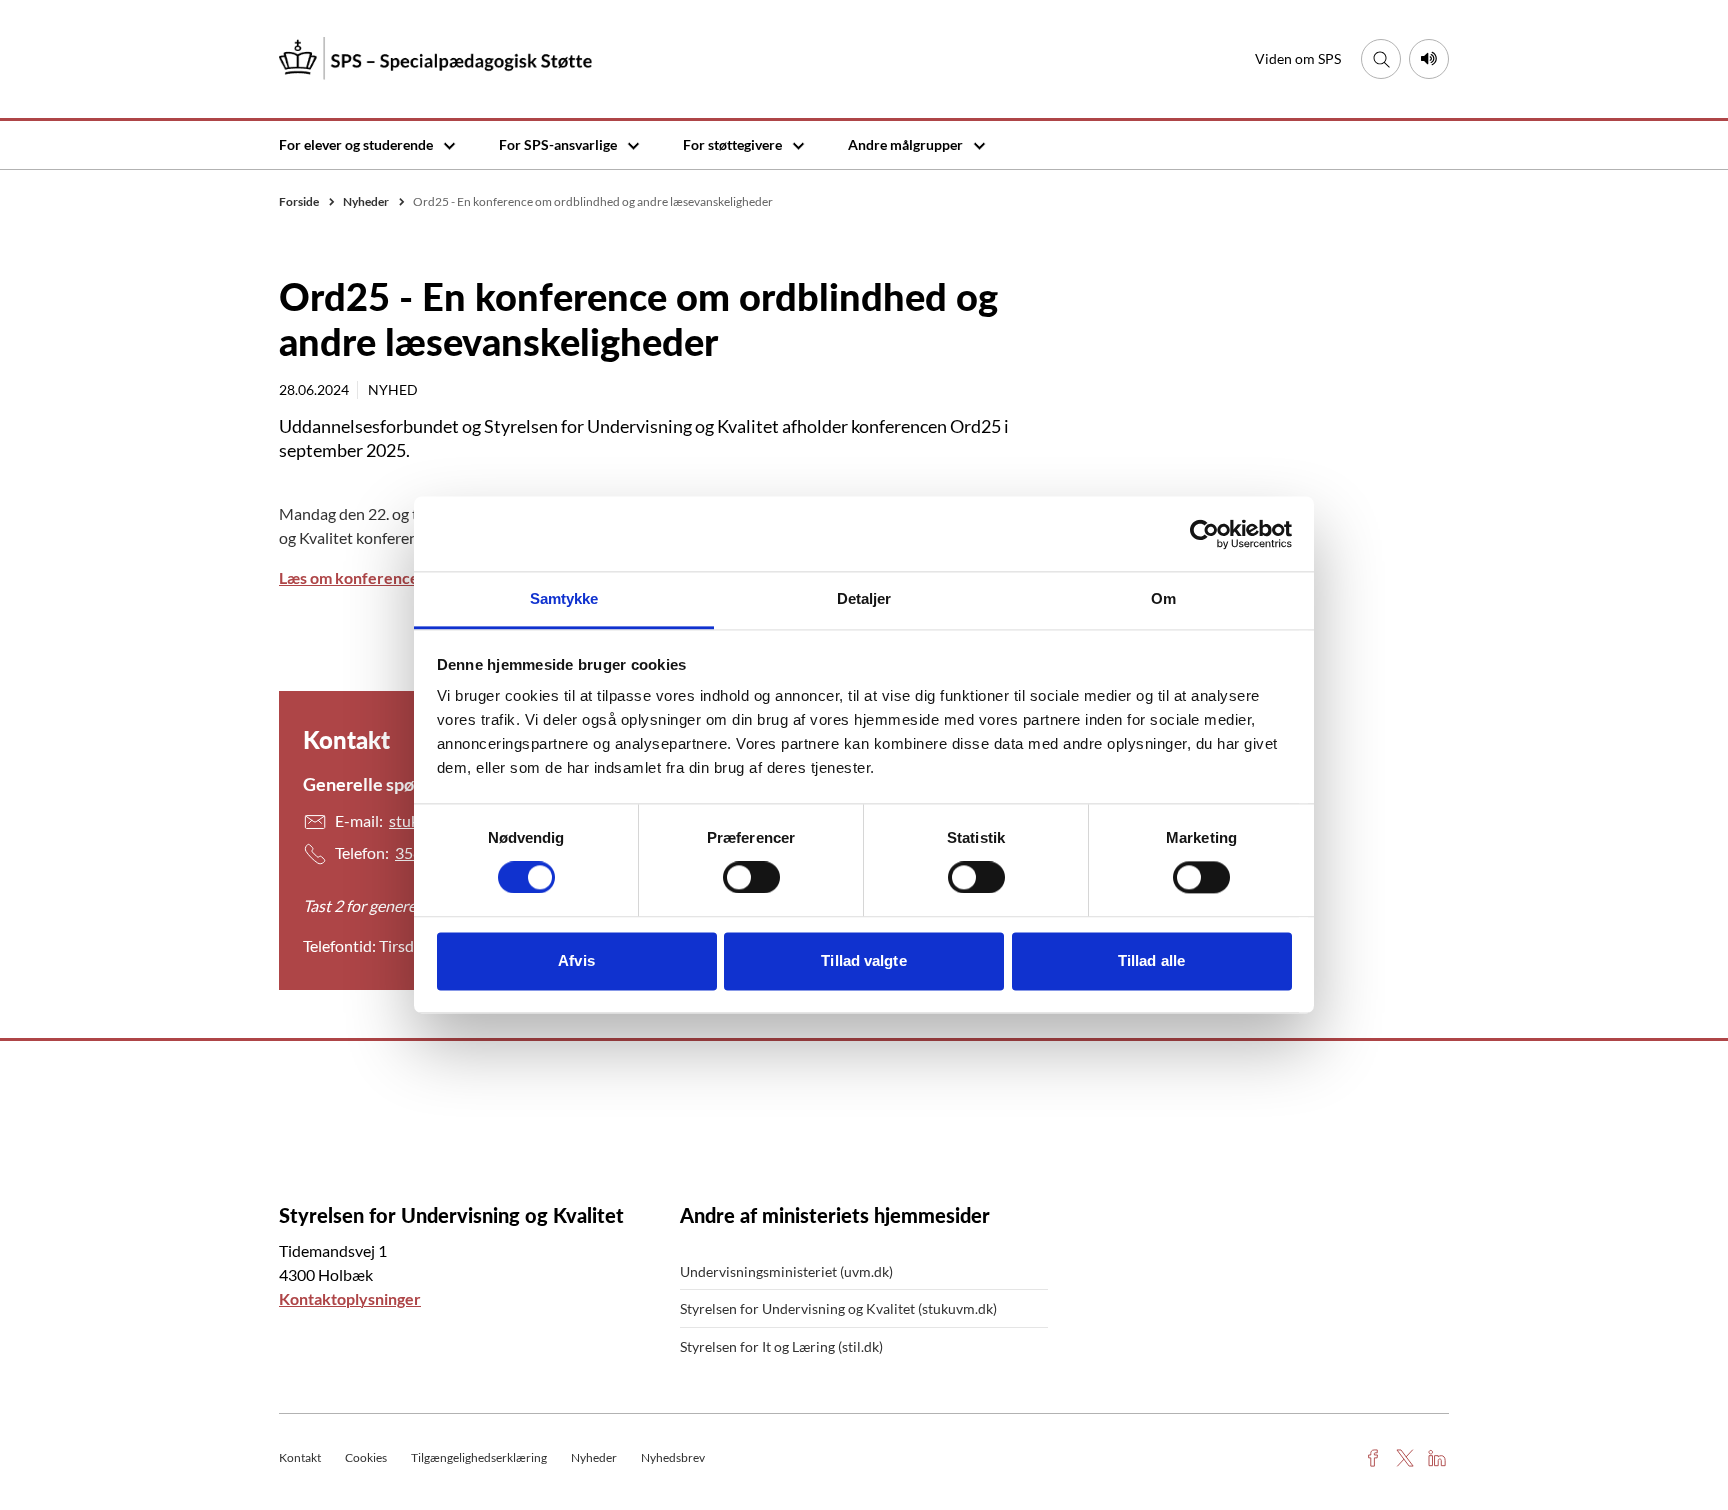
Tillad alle (1151, 960)
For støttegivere (732, 144)
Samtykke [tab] (564, 598)
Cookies (366, 1457)
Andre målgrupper (905, 144)
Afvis (576, 960)
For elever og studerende (356, 144)
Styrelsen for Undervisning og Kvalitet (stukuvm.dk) (838, 1308)
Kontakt (300, 1457)
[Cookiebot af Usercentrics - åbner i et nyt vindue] (1204, 534)
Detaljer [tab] (864, 598)
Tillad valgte (863, 960)
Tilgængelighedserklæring (479, 1457)
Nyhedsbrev (673, 1457)
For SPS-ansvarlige (558, 144)
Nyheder (594, 1457)
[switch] (751, 878)
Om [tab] (1163, 598)
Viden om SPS (1298, 58)
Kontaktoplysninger (350, 1298)
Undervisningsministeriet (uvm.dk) (786, 1271)
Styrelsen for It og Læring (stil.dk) (781, 1346)
